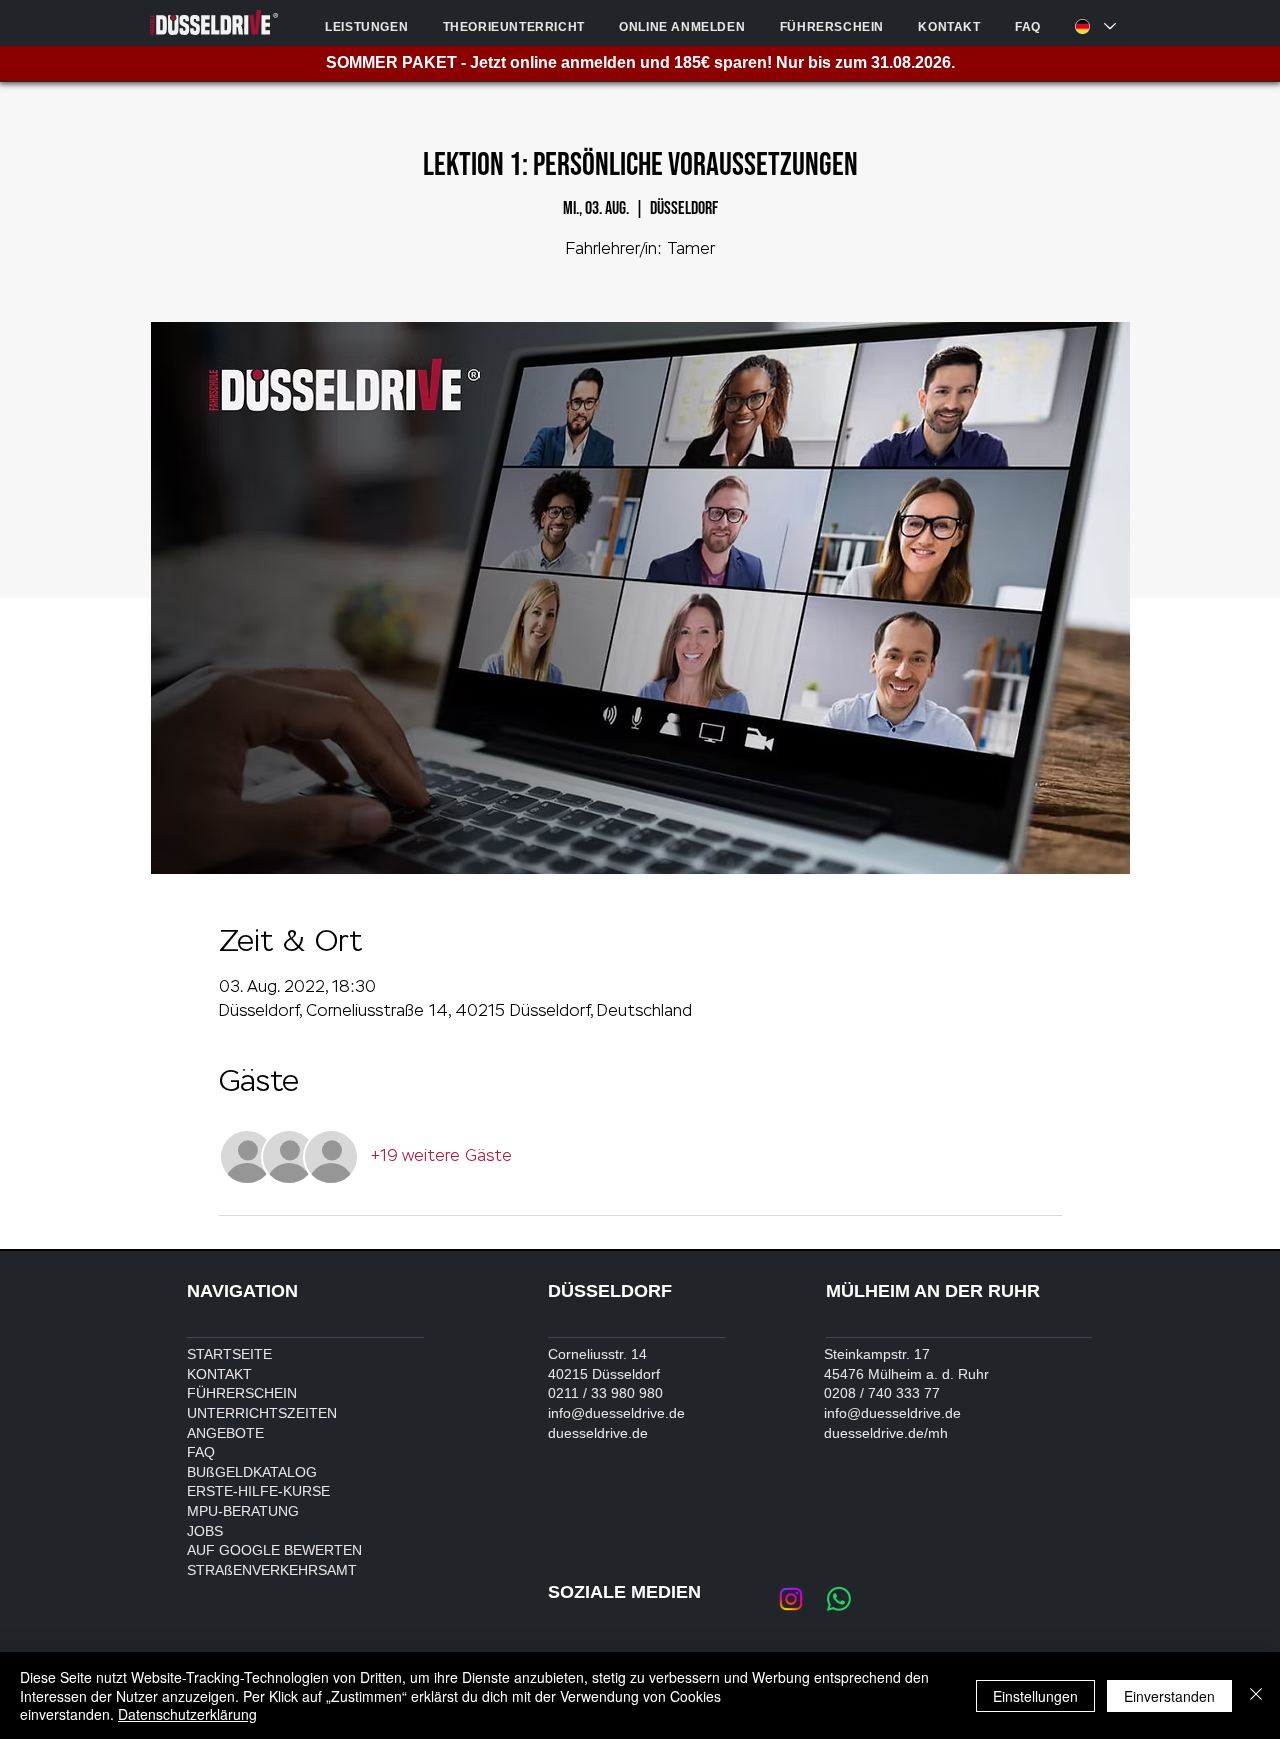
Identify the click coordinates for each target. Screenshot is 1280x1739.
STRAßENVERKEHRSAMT (272, 1570)
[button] (366, 27)
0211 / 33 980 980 (605, 1393)
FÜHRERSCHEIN (242, 1393)
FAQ (201, 1452)
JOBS (205, 1531)
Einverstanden (1169, 1696)
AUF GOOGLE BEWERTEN (274, 1550)
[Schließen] (1256, 1695)
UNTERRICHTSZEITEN (262, 1413)
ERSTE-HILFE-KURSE (258, 1491)
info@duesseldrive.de (616, 1413)
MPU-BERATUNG (243, 1511)
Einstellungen (1035, 1696)
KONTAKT (219, 1374)
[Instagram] (791, 1599)
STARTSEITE (229, 1354)
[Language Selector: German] (1092, 26)
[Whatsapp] (839, 1599)
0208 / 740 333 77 (882, 1393)
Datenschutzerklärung (187, 1714)
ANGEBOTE (225, 1433)
